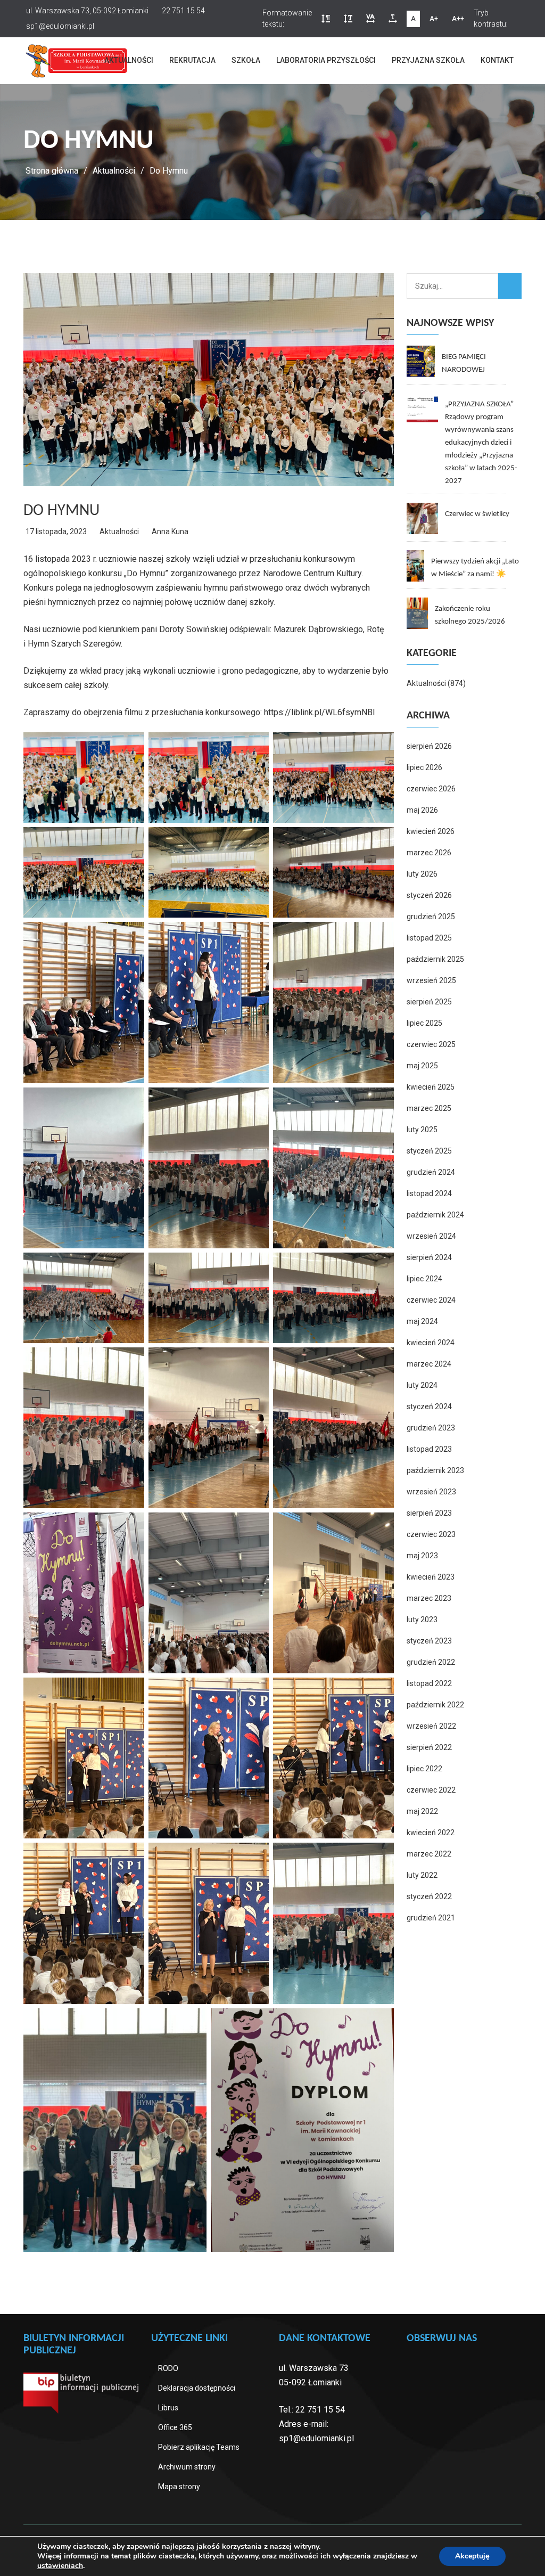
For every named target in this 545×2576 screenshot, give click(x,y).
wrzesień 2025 (431, 980)
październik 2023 (435, 1470)
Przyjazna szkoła (428, 60)
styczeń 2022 (429, 1896)
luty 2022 (422, 1875)
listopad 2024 (429, 1193)
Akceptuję (472, 2556)
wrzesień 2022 (431, 1726)
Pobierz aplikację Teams (199, 2447)
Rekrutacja (192, 60)
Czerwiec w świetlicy (477, 514)
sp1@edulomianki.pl (316, 2438)
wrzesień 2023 (431, 1492)
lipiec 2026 (424, 767)
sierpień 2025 (429, 1002)
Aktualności (129, 60)
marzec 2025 (429, 1108)
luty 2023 (422, 1620)
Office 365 (175, 2427)
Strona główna (52, 171)
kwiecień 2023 (431, 1577)
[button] (326, 19)
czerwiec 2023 (431, 1534)
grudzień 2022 (431, 1662)
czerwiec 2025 (431, 1044)
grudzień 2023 (431, 1428)
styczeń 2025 (429, 1151)
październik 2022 (435, 1705)
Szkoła (246, 60)
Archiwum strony (187, 2467)
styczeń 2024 (429, 1406)
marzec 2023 (429, 1598)
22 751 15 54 (320, 2410)
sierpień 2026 (429, 746)
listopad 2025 (429, 938)
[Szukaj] (510, 286)
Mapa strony (179, 2487)
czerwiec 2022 (431, 1790)
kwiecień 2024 (431, 1343)
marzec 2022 (429, 1854)
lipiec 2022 (424, 1769)
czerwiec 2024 (431, 1300)
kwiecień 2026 (431, 831)
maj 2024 (422, 1321)
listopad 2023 (429, 1449)
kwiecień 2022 (431, 1833)
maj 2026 (422, 810)
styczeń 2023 (429, 1641)
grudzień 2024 (431, 1172)
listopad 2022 (429, 1683)
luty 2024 (422, 1385)
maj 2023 (422, 1556)
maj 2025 (422, 1066)
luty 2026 (422, 874)
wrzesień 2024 (431, 1236)
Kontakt (497, 60)
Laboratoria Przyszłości (326, 60)
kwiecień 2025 (431, 1087)
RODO (168, 2368)
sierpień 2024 (429, 1257)
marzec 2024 (429, 1364)
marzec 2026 (429, 853)
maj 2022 (422, 1811)
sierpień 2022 (429, 1747)
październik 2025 (435, 959)
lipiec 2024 (424, 1279)
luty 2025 (422, 1130)
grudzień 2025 (431, 917)
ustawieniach (60, 2566)
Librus (168, 2408)
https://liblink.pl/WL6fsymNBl (319, 712)
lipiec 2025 (424, 1023)
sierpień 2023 (429, 1513)
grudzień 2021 (431, 1918)
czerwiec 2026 (431, 789)
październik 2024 (435, 1215)
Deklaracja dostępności (197, 2388)
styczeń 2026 (429, 895)
